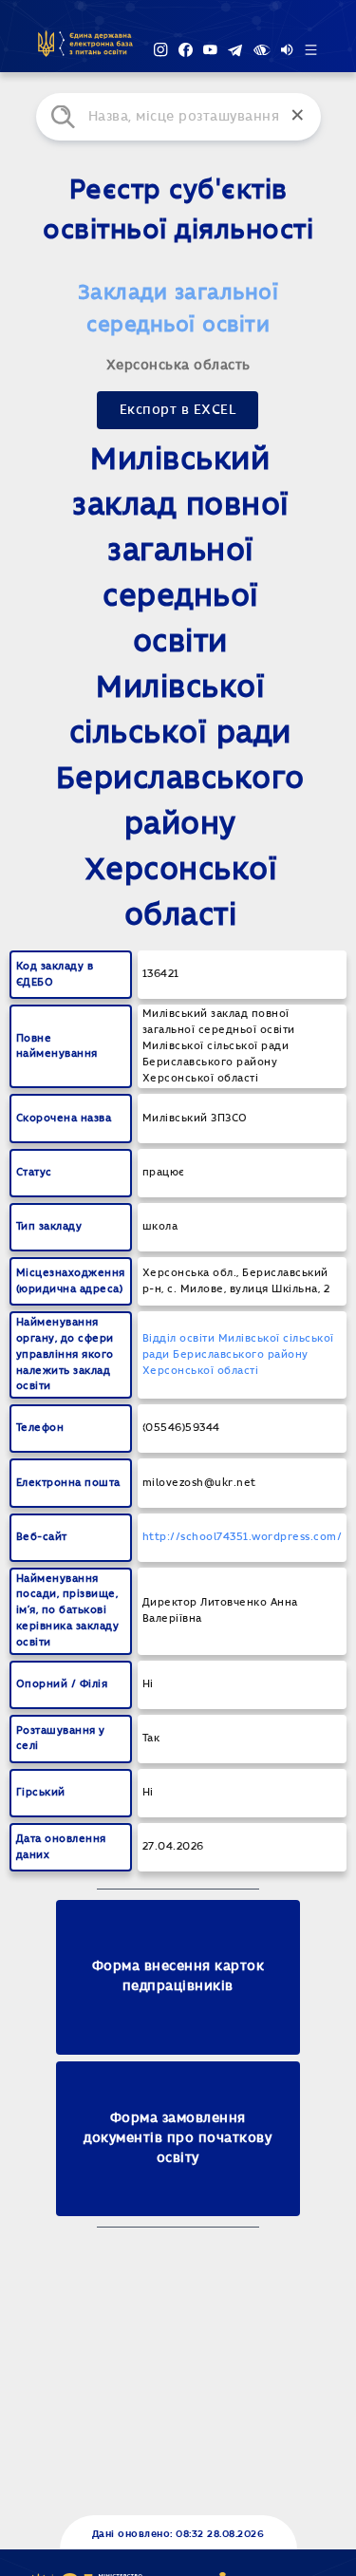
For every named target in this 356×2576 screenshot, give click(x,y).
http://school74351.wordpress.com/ (243, 1537)
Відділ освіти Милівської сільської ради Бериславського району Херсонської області (238, 1354)
